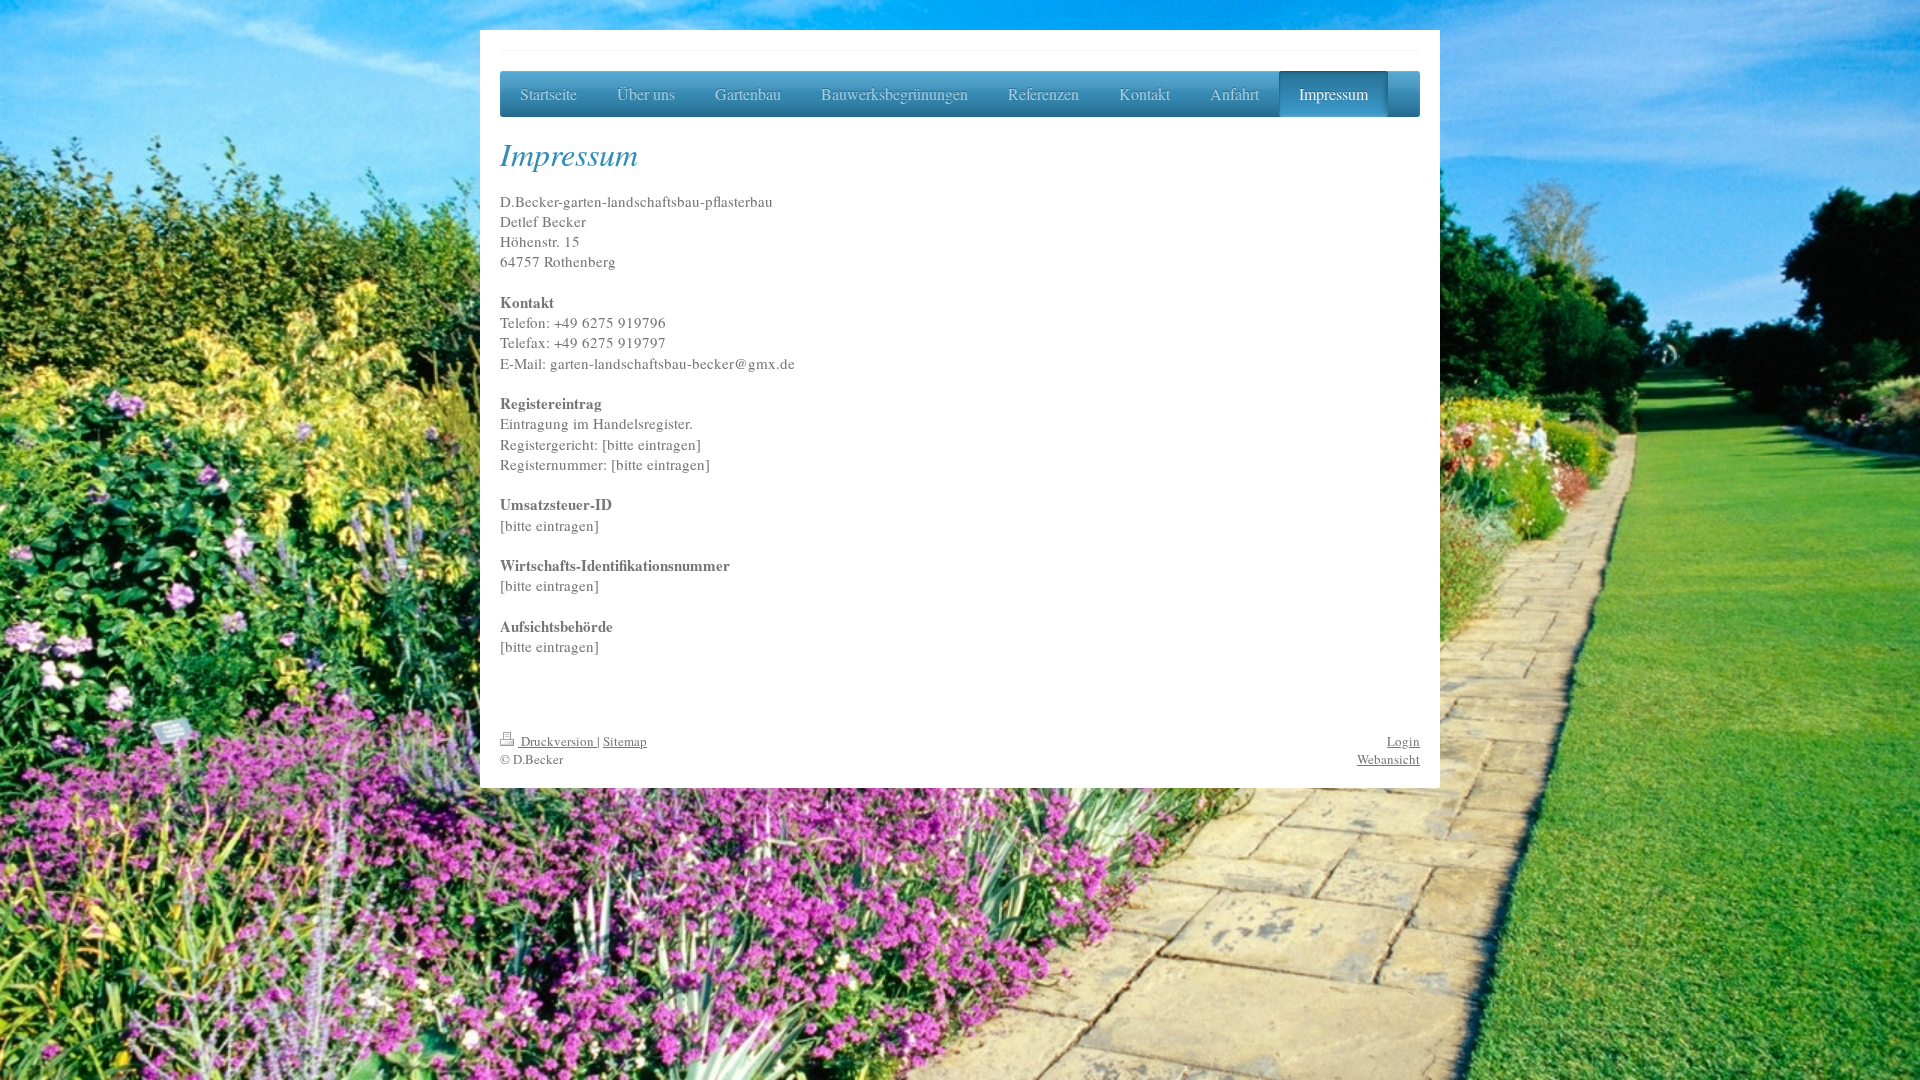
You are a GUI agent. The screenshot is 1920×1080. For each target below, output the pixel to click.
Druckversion (557, 741)
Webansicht (1388, 759)
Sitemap (625, 741)
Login (1403, 741)
